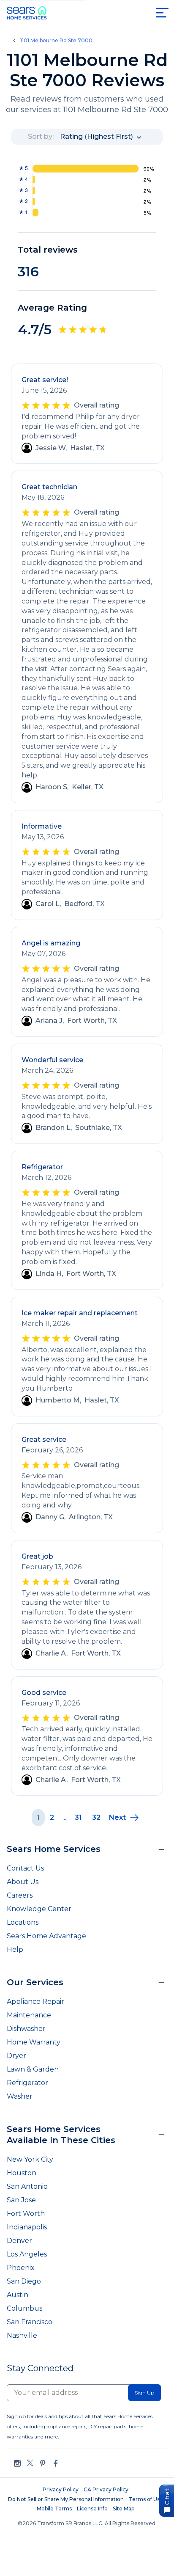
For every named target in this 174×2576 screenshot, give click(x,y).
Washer (20, 2096)
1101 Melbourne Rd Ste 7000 (56, 41)
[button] (124, 1818)
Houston (22, 2173)
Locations (23, 1922)
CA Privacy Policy (106, 2489)
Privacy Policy (61, 2489)
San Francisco (30, 2322)
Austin (18, 2295)
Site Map (124, 2509)
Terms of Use (146, 2499)
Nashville (22, 2335)
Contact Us (25, 1868)
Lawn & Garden (33, 2069)
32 (96, 1817)
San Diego (24, 2281)
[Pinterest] (43, 2463)
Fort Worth (26, 2214)
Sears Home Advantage (46, 1936)
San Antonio (27, 2186)
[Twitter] (30, 2463)
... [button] (64, 1817)
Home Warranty (34, 2042)
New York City (30, 2159)
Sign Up (144, 2393)
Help (15, 1949)
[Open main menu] (162, 13)
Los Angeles (27, 2254)
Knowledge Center (39, 1909)
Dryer (16, 2056)
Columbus (24, 2308)
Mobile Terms (54, 2509)
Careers (20, 1895)
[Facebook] (55, 2463)
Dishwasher (26, 2029)
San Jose (21, 2200)
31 (78, 1817)
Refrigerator (27, 2083)
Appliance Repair (35, 2002)
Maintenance (29, 2015)
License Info (92, 2509)
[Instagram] (17, 2463)
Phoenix (21, 2268)
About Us (23, 1882)
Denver (19, 2241)
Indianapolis (27, 2227)
